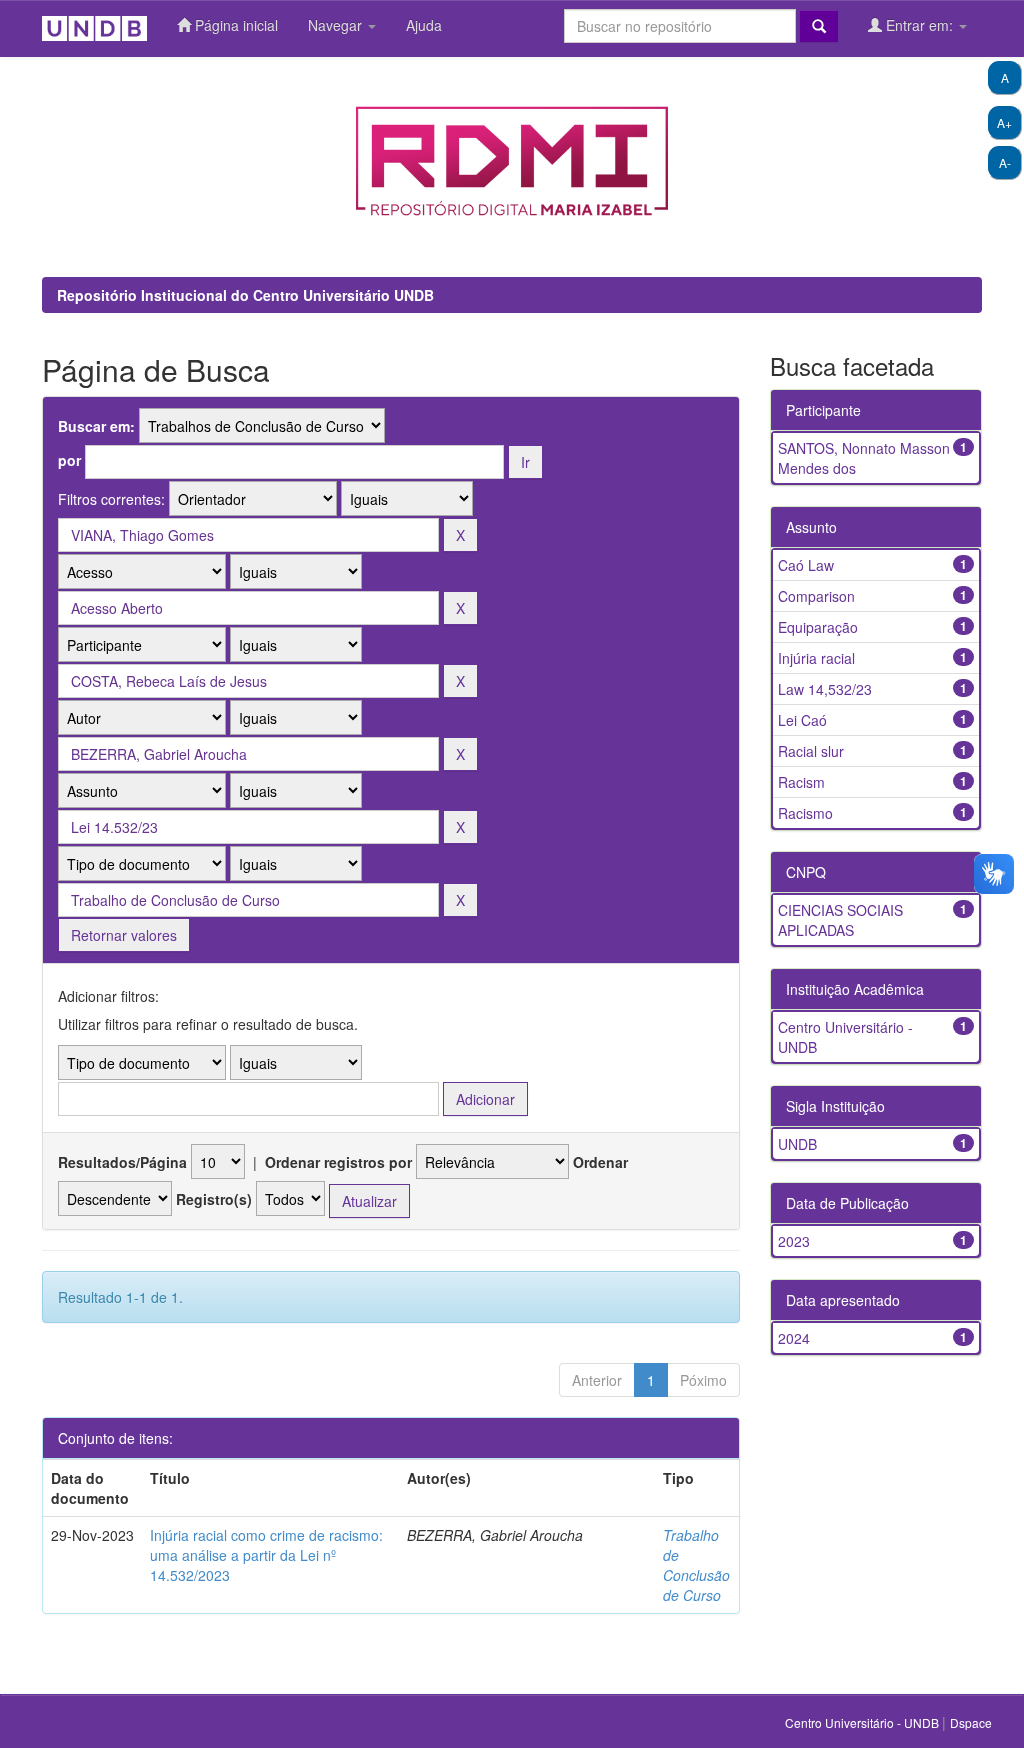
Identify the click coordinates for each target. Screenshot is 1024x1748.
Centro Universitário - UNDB (863, 1722)
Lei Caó (802, 720)
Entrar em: (919, 25)
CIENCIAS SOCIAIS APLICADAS (840, 920)
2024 (794, 1338)
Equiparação (818, 627)
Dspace (971, 1722)
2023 (794, 1241)
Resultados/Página (122, 1162)
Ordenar (600, 1162)
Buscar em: (96, 426)
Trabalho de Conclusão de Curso (696, 1565)
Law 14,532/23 (825, 689)
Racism (801, 782)
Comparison (816, 596)
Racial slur (811, 751)
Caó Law (806, 565)
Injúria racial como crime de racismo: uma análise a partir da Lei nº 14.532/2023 (266, 1555)
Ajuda (424, 25)
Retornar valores (124, 935)
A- (1005, 162)
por (69, 460)
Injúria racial (816, 658)
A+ (1004, 122)
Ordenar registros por (338, 1162)
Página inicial (234, 25)
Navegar (337, 25)
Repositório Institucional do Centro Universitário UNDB (245, 295)
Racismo (805, 813)
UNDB (797, 1144)
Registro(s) (214, 1199)
